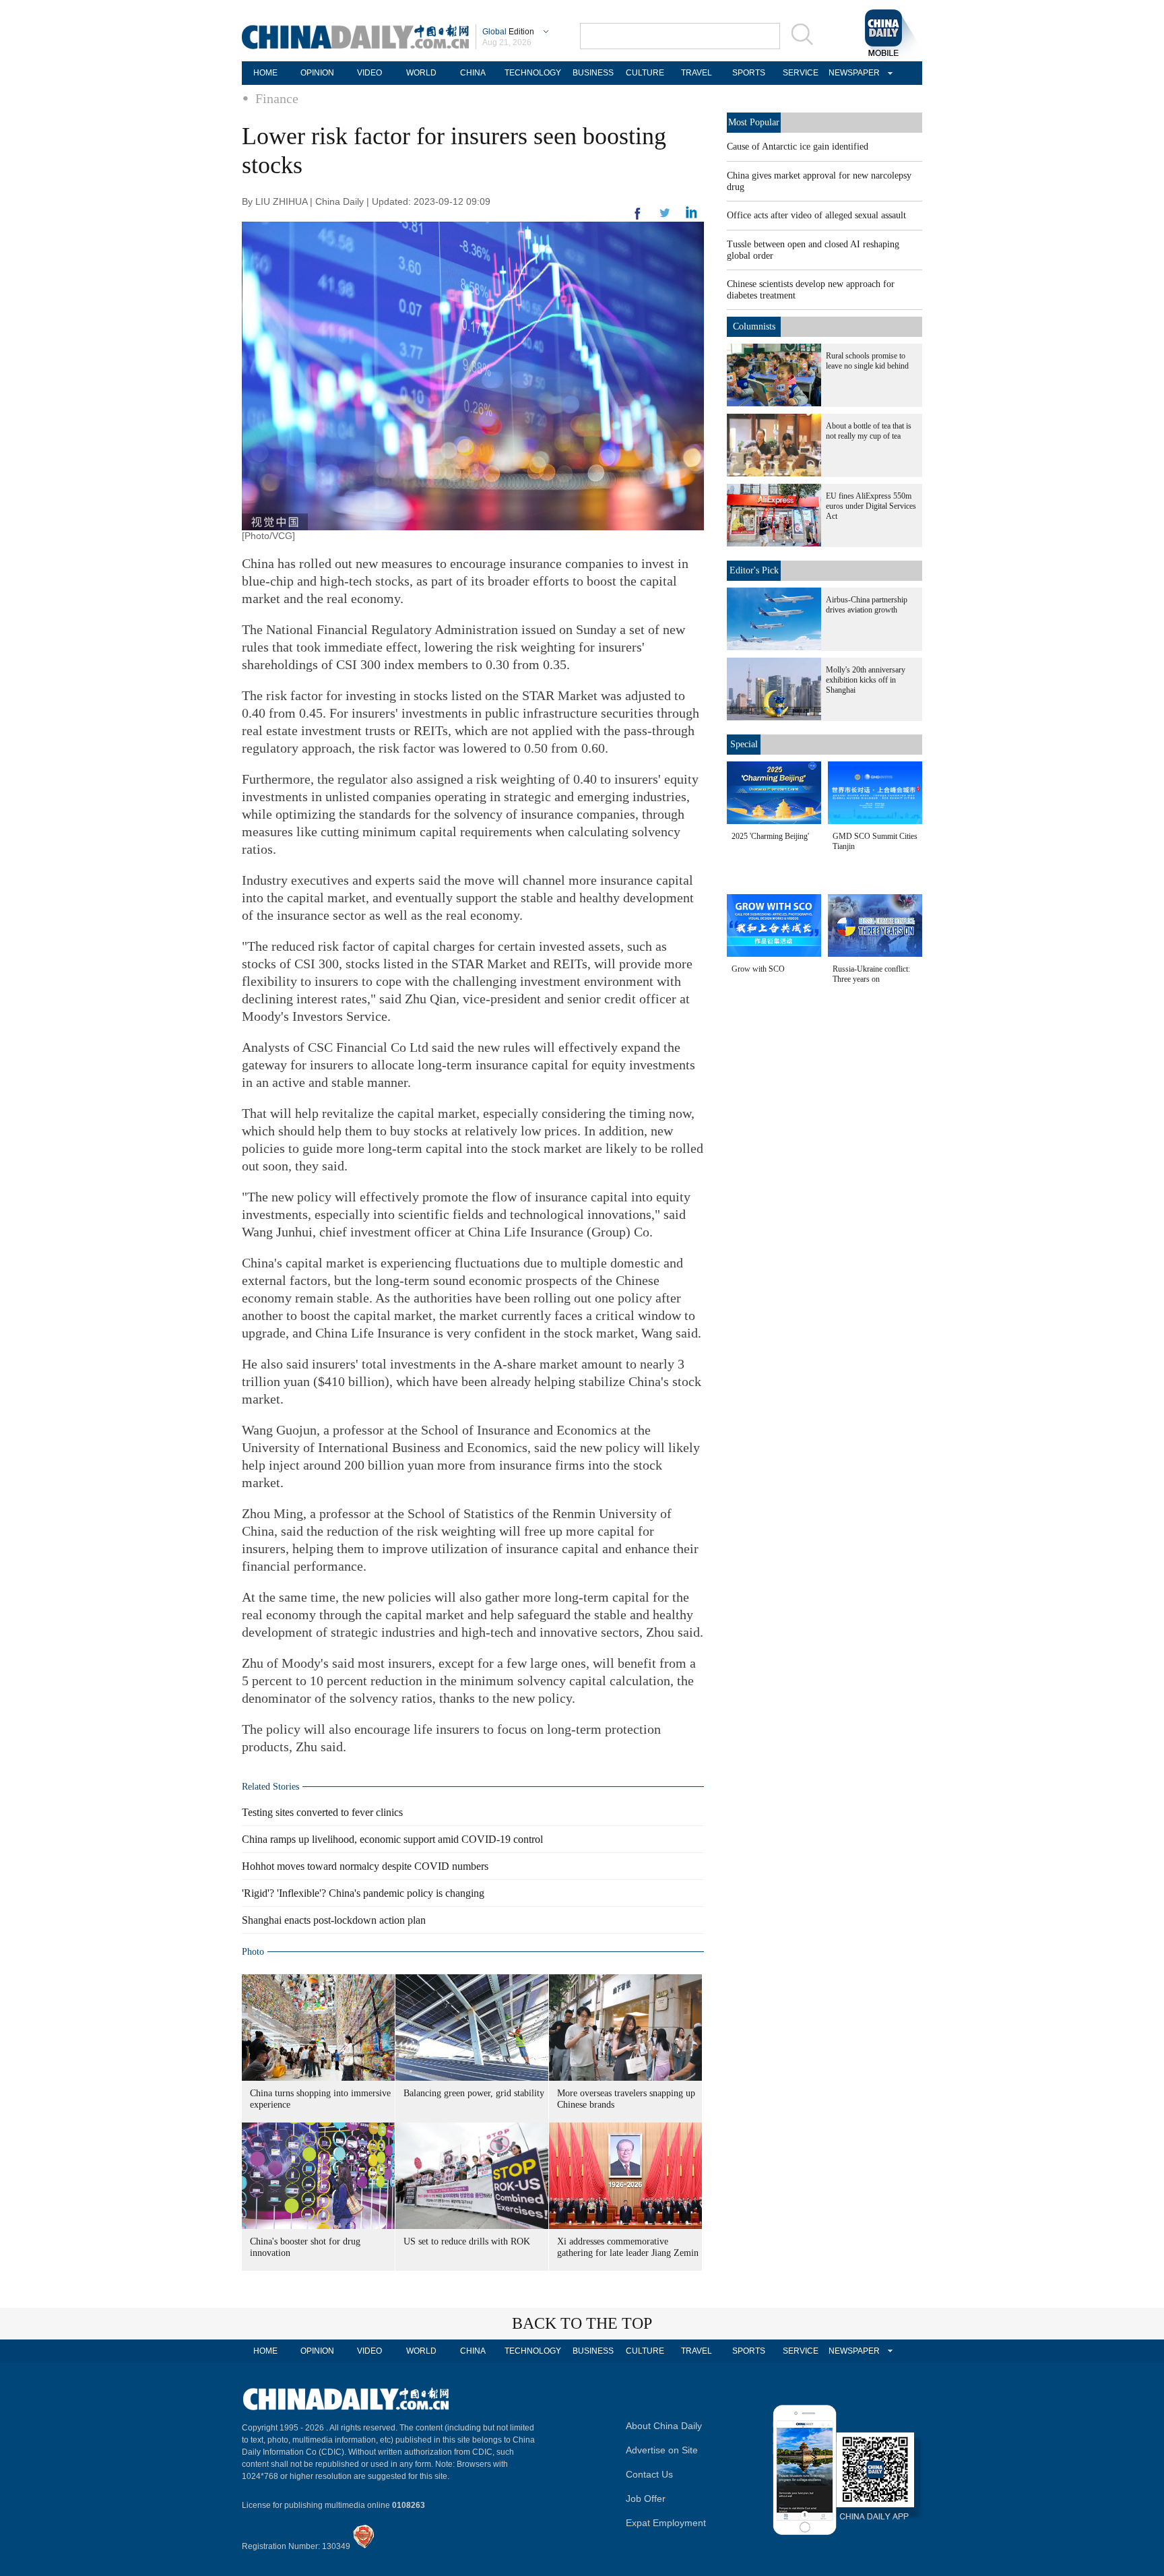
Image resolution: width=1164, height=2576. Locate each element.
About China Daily (664, 2426)
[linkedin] (665, 217)
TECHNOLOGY (533, 73)
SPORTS (749, 73)
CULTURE (645, 73)
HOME (265, 73)
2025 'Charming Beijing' (770, 836)
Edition (508, 32)
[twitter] (691, 216)
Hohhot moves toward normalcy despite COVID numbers (365, 1866)
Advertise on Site (662, 2450)
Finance (277, 98)
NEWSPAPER (852, 73)
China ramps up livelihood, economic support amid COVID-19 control (392, 1839)
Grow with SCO (758, 969)
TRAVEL (697, 73)
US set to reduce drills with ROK (467, 2241)
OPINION (317, 73)
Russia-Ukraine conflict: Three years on (871, 974)
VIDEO (369, 73)
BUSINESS (593, 73)
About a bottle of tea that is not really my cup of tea (869, 431)
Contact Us (649, 2474)
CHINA (473, 73)
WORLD (421, 73)
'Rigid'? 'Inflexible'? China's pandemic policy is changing (363, 1893)
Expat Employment (666, 2523)
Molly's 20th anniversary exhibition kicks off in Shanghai (866, 680)
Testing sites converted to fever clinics (322, 1812)
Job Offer (646, 2499)
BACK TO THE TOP (582, 2323)
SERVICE (801, 73)
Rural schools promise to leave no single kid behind (867, 361)
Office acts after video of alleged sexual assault (816, 215)
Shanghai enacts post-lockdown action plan (334, 1920)
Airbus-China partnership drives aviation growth (867, 605)
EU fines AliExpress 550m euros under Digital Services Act (871, 506)
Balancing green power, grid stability (474, 2093)
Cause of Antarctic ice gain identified (798, 147)
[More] (638, 219)
